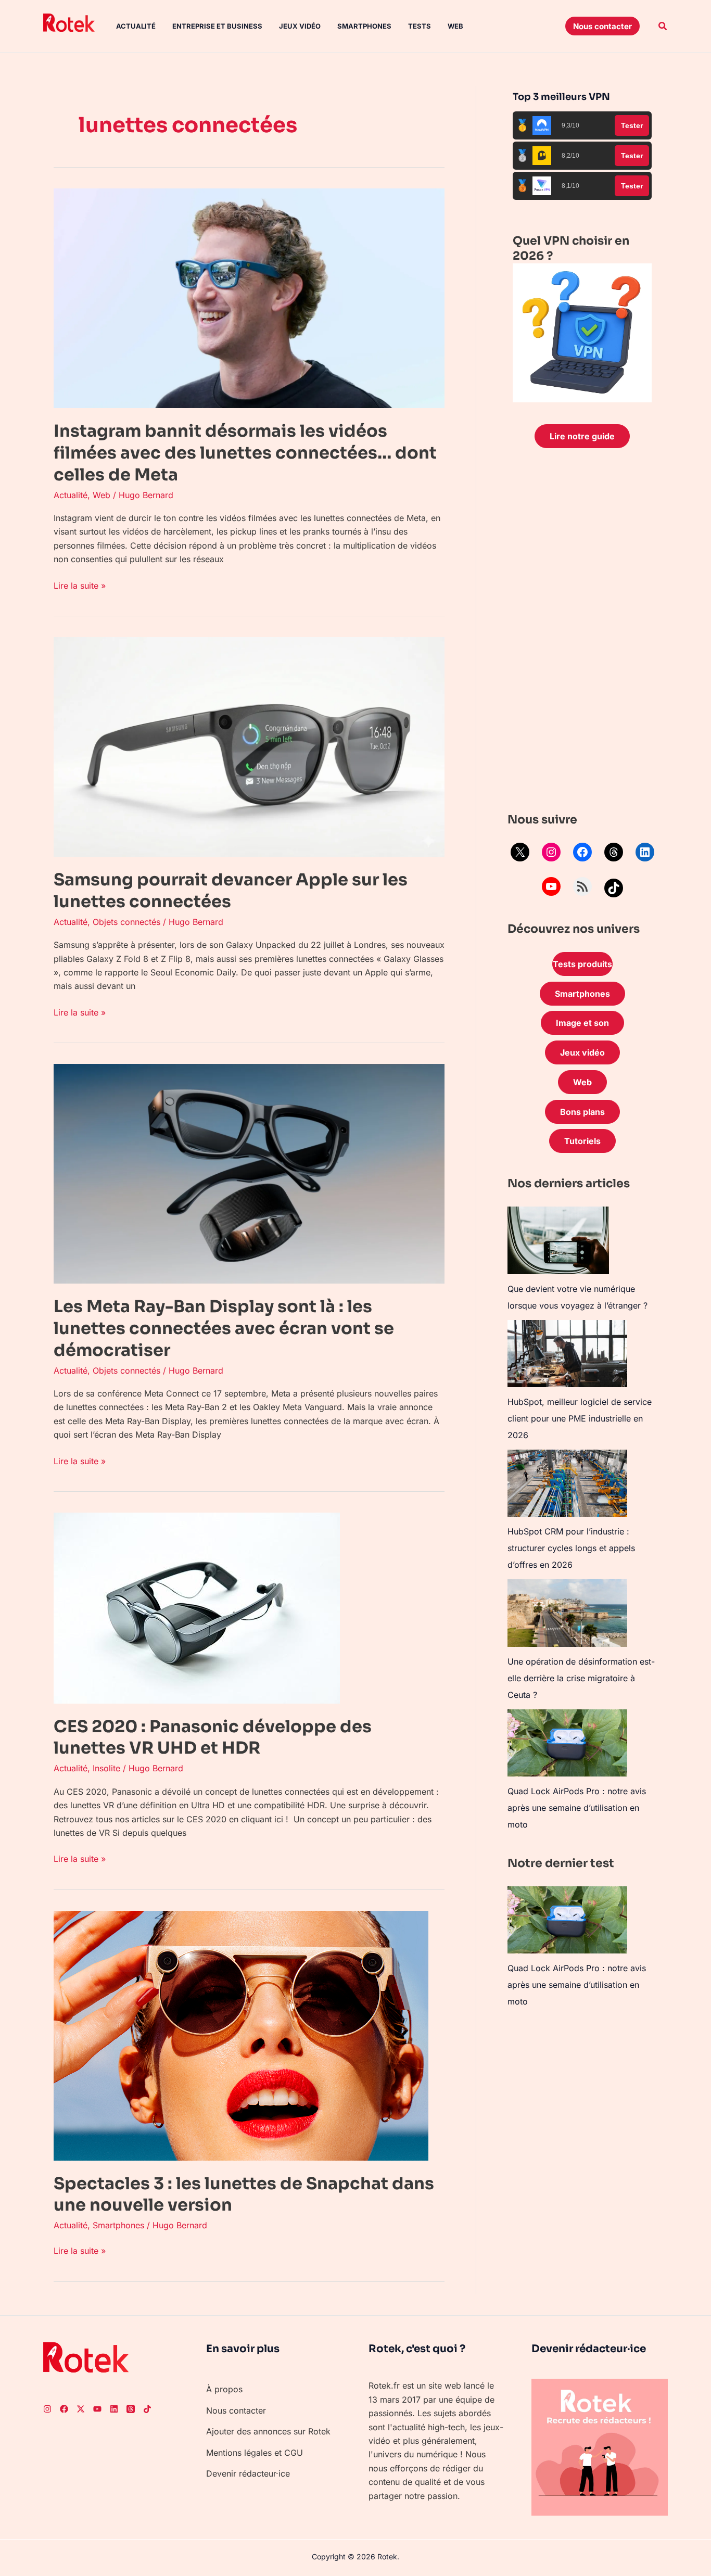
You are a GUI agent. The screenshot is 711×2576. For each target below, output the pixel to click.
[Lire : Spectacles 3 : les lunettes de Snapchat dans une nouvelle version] (241, 2035)
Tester (632, 125)
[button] (602, 26)
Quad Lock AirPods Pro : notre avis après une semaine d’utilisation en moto (577, 1808)
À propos (224, 2389)
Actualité (136, 26)
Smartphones (364, 26)
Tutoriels (582, 1141)
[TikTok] (614, 888)
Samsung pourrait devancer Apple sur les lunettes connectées (231, 891)
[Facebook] (582, 852)
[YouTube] (551, 886)
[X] (520, 852)
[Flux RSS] (582, 886)
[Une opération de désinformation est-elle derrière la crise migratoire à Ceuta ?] (567, 1613)
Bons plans (582, 1112)
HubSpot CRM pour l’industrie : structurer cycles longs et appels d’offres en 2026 (571, 1548)
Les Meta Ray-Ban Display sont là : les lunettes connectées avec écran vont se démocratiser (224, 1328)
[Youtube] (97, 2409)
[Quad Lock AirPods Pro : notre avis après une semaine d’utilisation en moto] (567, 1743)
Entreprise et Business (217, 26)
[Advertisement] (582, 633)
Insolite (106, 1768)
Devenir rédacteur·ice (248, 2473)
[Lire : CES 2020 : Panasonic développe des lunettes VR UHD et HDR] (197, 1607)
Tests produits (582, 964)
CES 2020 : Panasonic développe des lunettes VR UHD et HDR (213, 1737)
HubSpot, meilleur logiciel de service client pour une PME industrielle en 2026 (580, 1418)
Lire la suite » (80, 585)
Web (455, 26)
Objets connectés (126, 922)
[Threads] (614, 852)
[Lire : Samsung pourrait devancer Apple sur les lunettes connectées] (249, 746)
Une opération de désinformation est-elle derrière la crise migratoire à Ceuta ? (581, 1678)
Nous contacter (236, 2410)
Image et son (582, 1023)
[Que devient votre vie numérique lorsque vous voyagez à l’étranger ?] (558, 1240)
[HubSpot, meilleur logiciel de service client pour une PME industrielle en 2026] (567, 1354)
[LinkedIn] (645, 852)
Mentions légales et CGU (255, 2453)
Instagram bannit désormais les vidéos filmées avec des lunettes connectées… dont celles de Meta (245, 453)
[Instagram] (551, 852)
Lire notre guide (582, 436)
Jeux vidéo (300, 26)
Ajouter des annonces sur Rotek (268, 2431)
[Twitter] (81, 2409)
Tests (420, 26)
